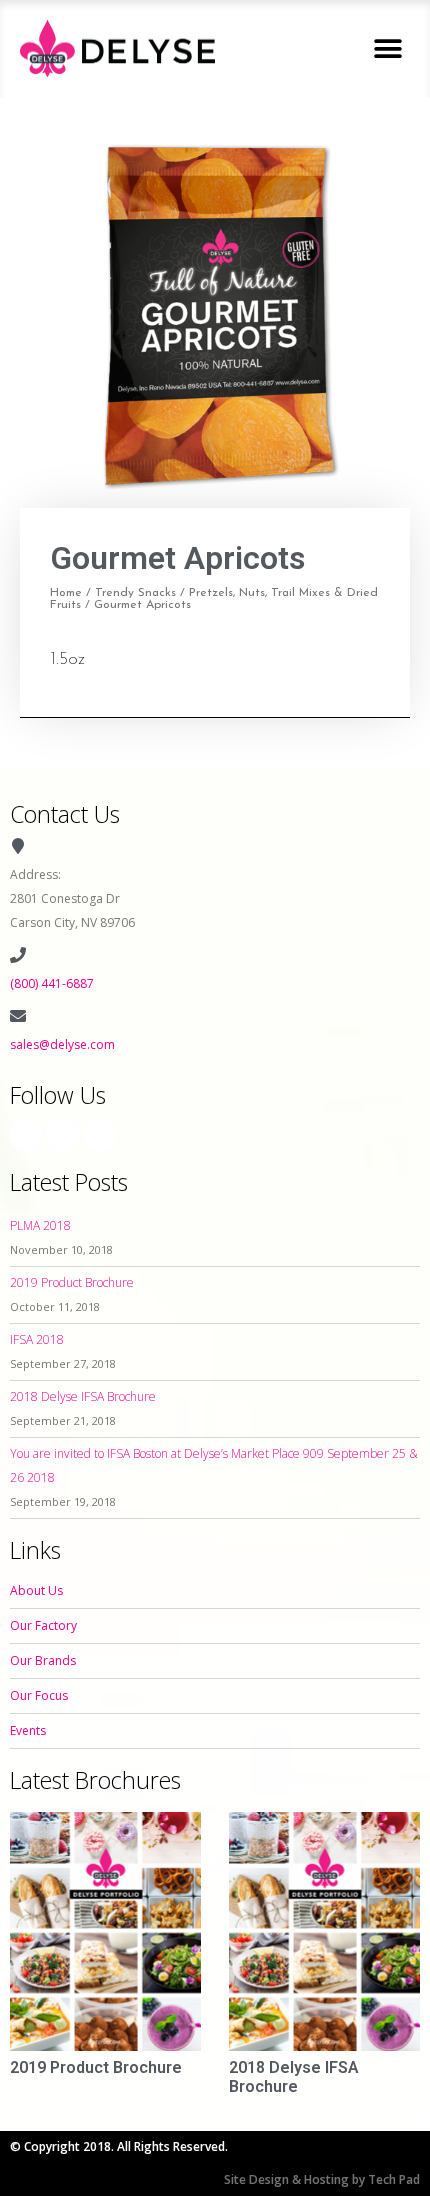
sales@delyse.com (62, 1044)
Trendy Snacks (135, 593)
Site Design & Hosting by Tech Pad (322, 2179)
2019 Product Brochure (72, 1282)
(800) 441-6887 (52, 983)
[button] (387, 48)
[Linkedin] (100, 1135)
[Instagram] (63, 1135)
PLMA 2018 (40, 1225)
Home (66, 593)
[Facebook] (26, 1135)
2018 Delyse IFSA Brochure (83, 1396)
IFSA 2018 (37, 1339)
